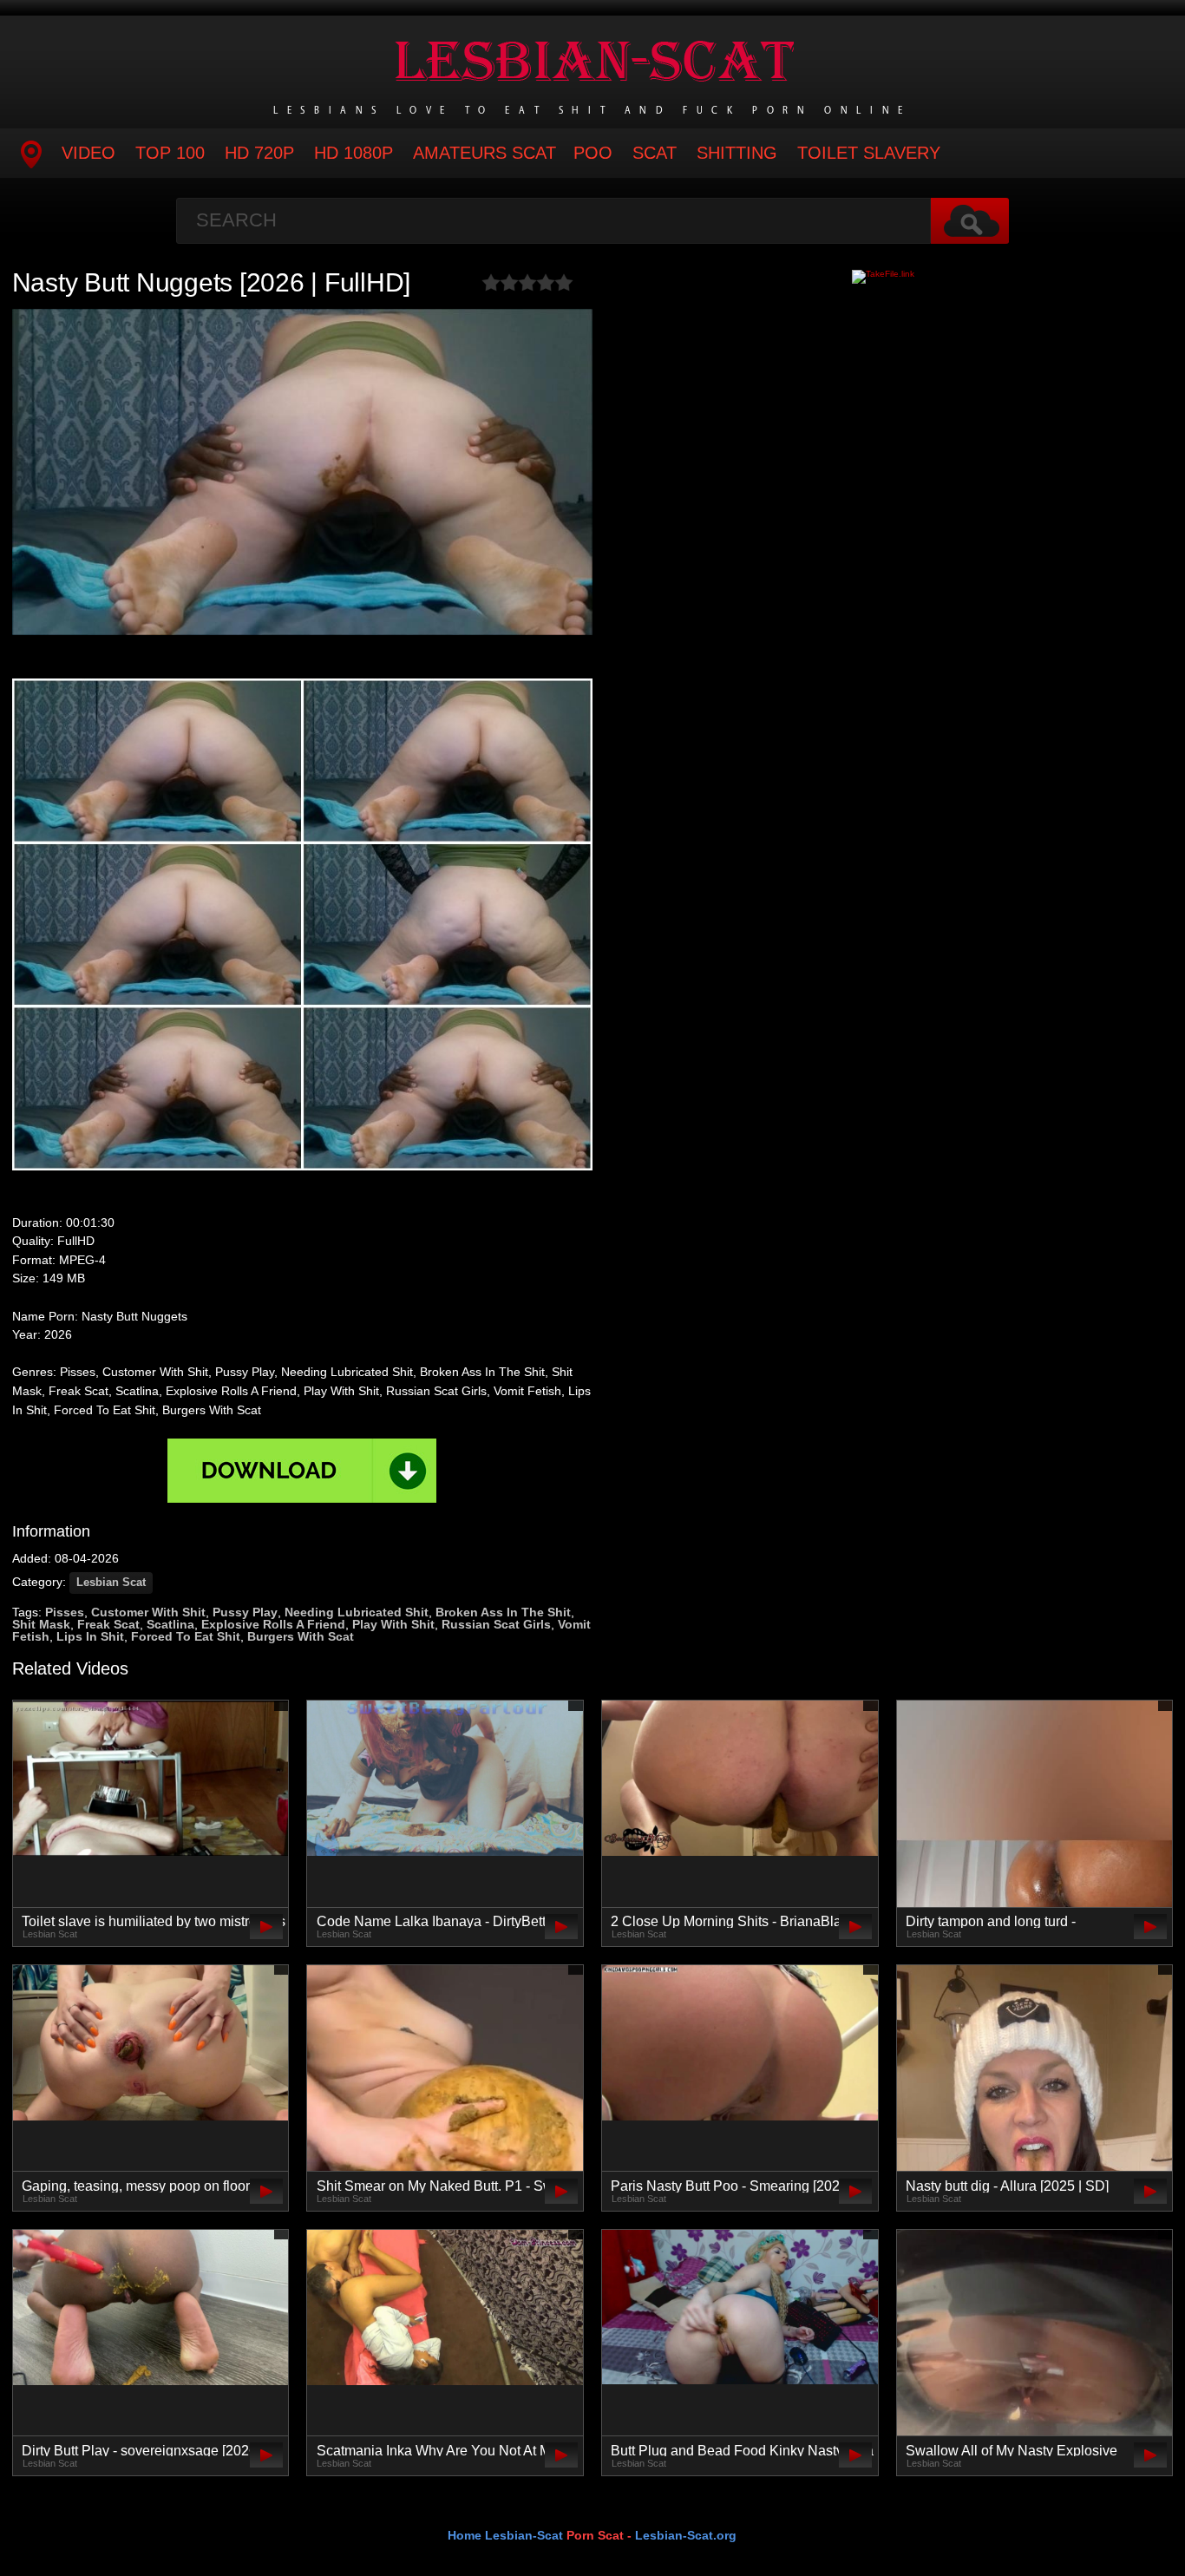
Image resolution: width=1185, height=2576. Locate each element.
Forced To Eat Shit (186, 1636)
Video (88, 153)
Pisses (65, 1612)
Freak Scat (108, 1624)
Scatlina (170, 1624)
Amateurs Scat (484, 153)
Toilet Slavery (869, 153)
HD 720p (259, 153)
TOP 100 (170, 153)
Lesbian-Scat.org (686, 2535)
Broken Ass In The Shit (503, 1612)
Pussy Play (245, 1612)
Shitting (737, 153)
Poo (593, 153)
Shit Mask (41, 1624)
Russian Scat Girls (496, 1624)
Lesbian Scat (111, 1583)
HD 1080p (354, 153)
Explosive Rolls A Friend (273, 1624)
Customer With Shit (148, 1612)
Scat (655, 153)
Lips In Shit (90, 1636)
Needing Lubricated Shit (357, 1612)
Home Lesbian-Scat (505, 2535)
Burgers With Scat (301, 1636)
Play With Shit (393, 1624)
